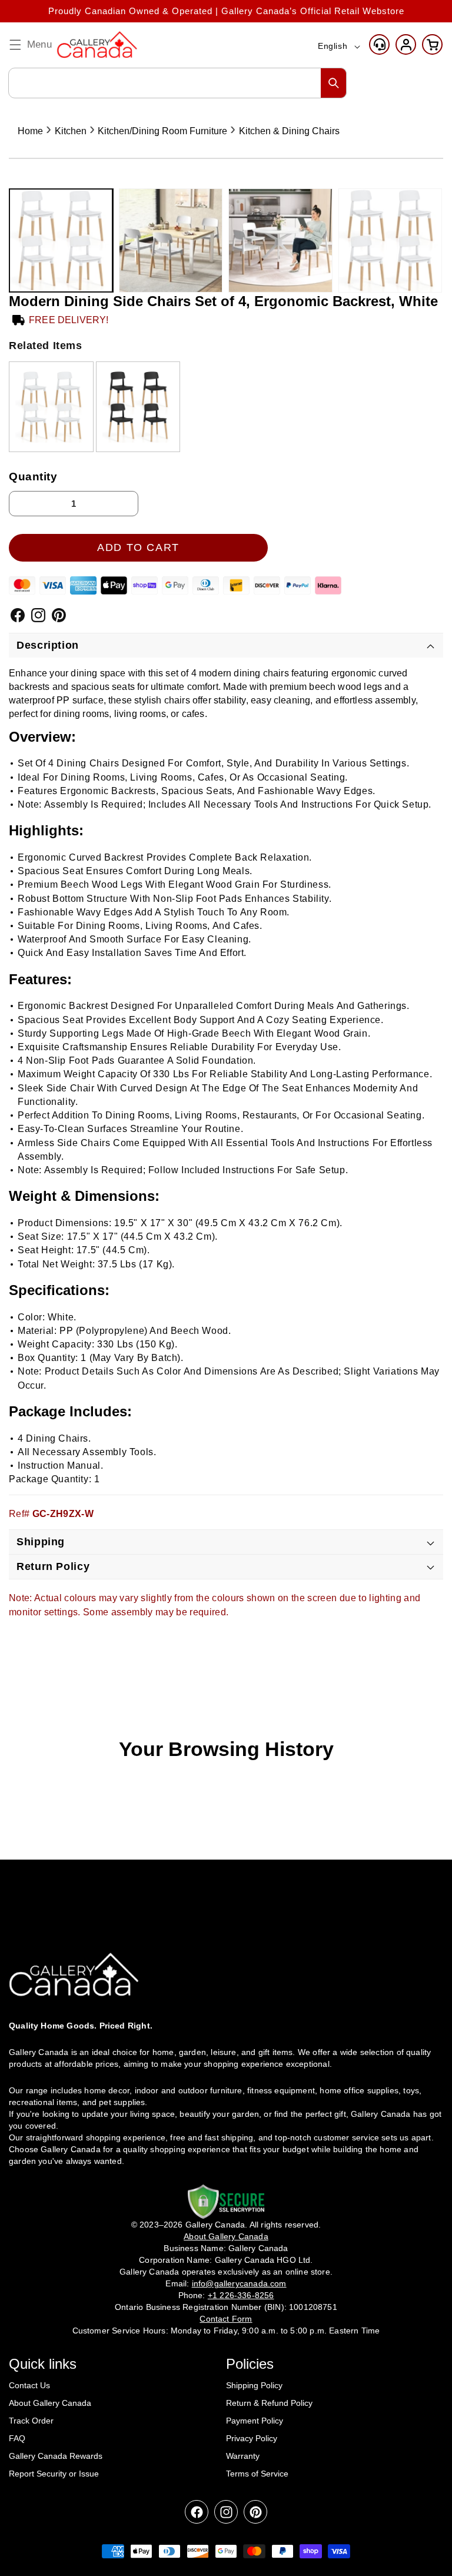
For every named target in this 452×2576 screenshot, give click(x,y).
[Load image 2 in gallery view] (171, 240)
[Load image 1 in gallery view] (61, 240)
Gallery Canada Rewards (56, 2456)
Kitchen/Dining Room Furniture (162, 131)
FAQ (17, 2438)
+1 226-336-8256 (241, 2295)
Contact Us (29, 2385)
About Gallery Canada (50, 2403)
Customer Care (379, 44)
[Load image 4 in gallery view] (390, 240)
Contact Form (226, 2319)
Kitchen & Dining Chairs (289, 131)
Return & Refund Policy (269, 2403)
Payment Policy (255, 2421)
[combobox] (177, 83)
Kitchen (71, 131)
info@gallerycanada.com (239, 2283)
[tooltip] (51, 406)
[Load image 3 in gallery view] (280, 240)
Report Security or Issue (54, 2474)
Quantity (33, 477)
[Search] (334, 83)
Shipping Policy (254, 2385)
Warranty (243, 2456)
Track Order (31, 2421)
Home (30, 131)
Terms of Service (257, 2474)
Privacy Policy (252, 2438)
